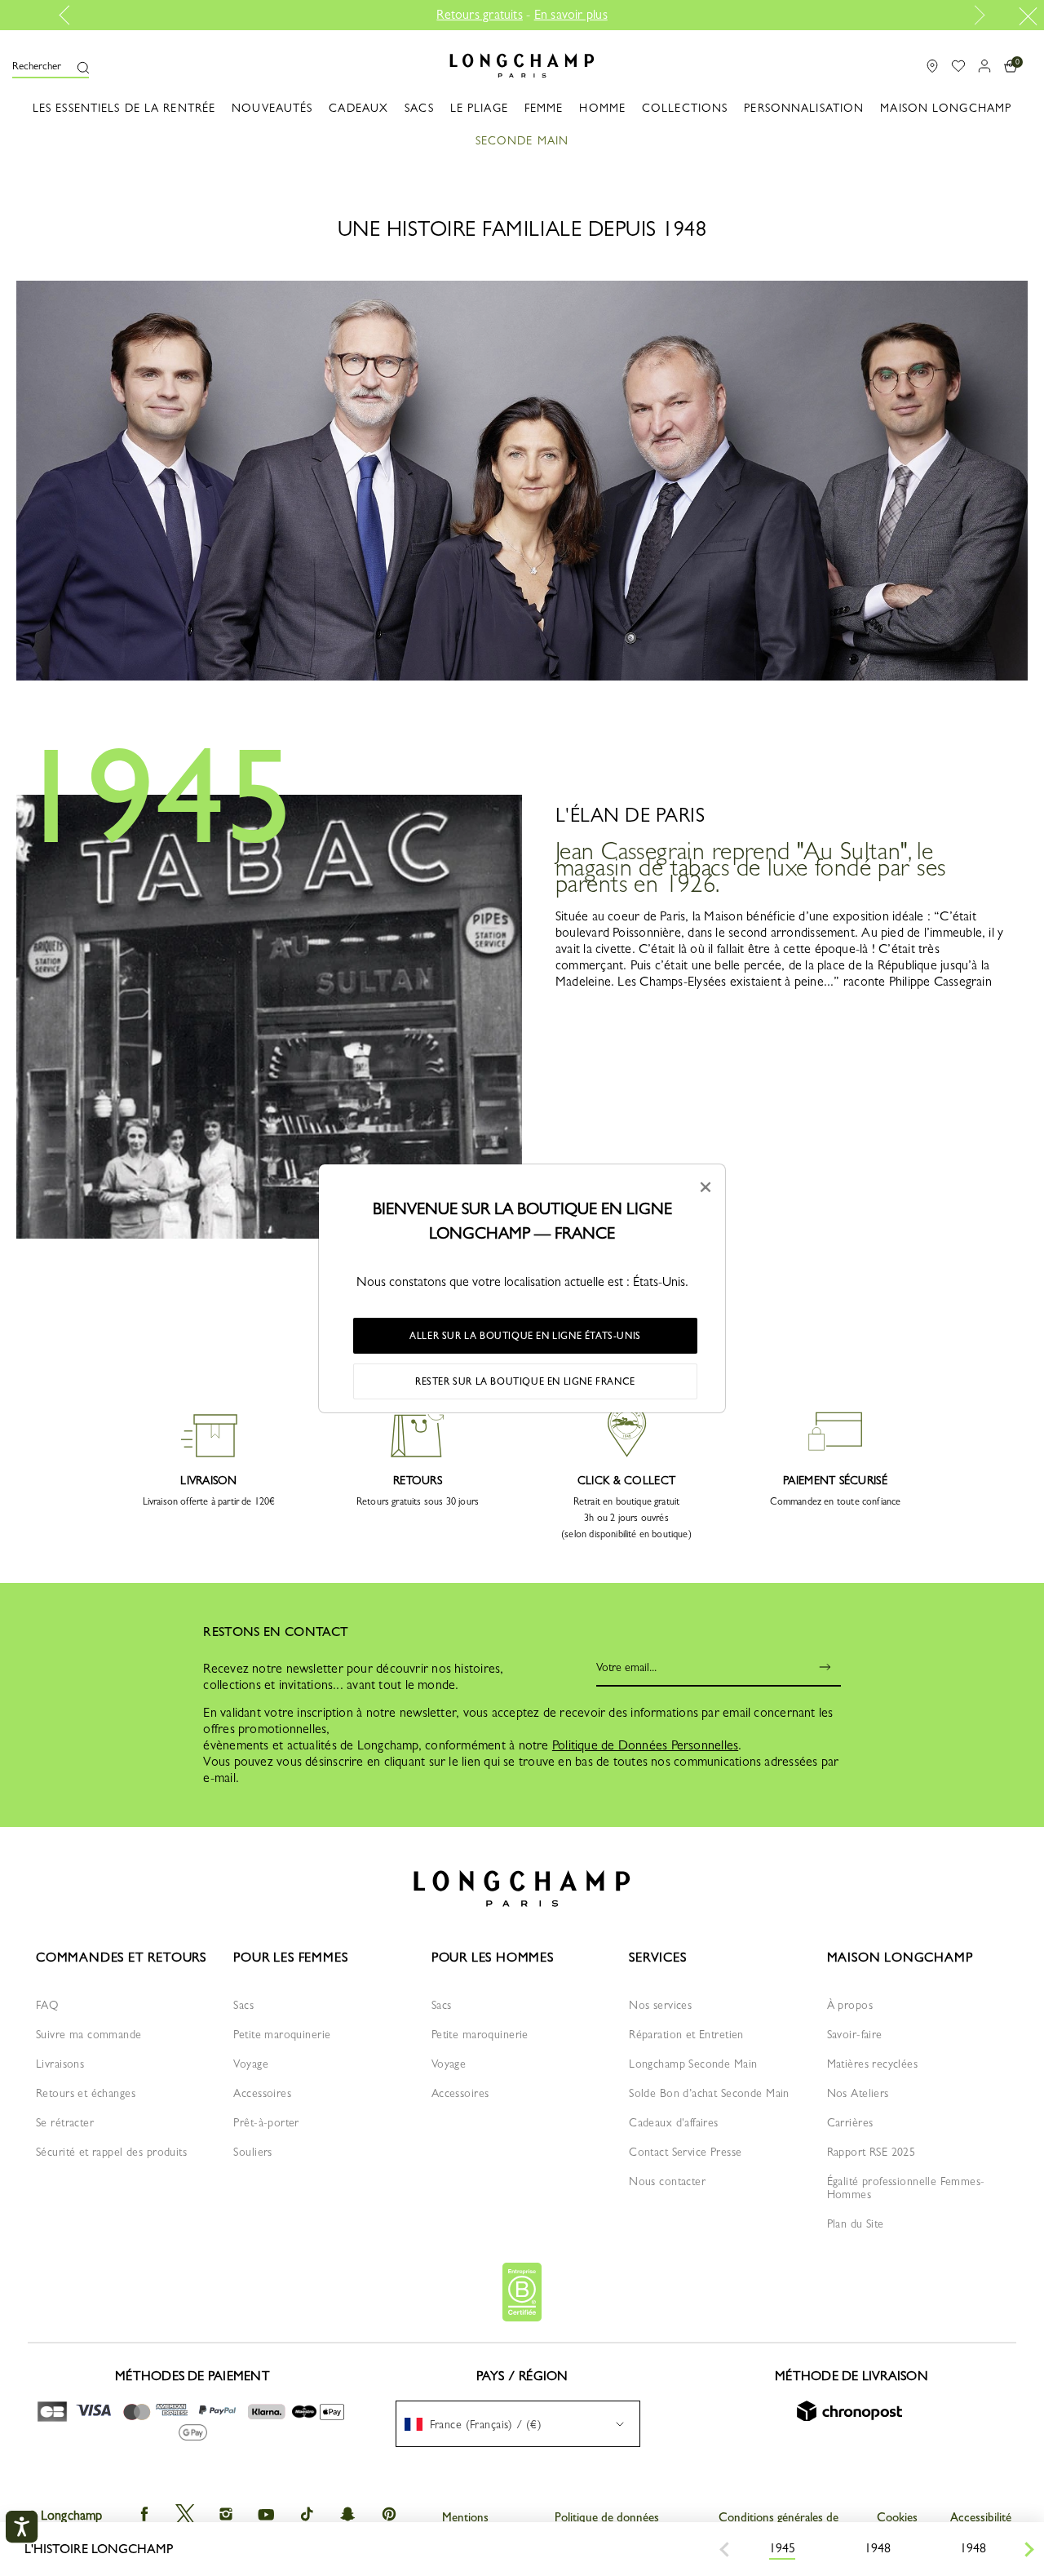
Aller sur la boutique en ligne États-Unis (525, 1336)
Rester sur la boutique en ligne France (525, 1381)
